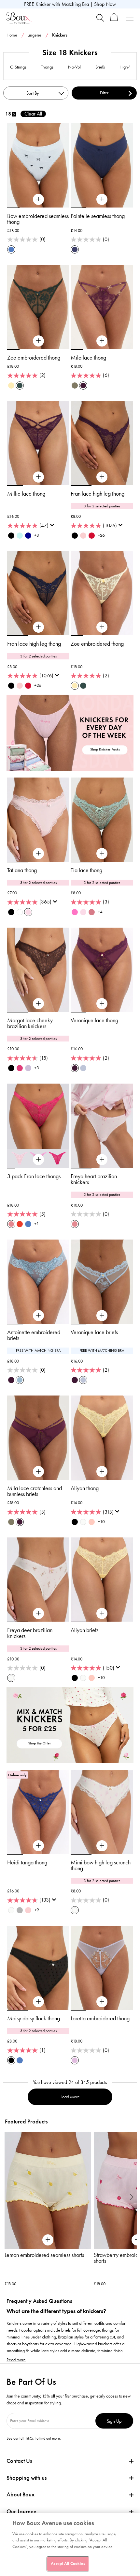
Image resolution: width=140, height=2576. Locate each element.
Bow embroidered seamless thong (38, 219)
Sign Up (114, 2421)
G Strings (18, 67)
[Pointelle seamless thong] (102, 199)
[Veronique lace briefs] (102, 1316)
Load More (70, 2097)
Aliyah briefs (84, 1630)
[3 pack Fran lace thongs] (38, 1160)
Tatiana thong (22, 870)
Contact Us (19, 2461)
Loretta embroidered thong (100, 2018)
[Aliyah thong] (102, 1472)
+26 (101, 535)
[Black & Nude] (75, 1522)
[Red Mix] (20, 1224)
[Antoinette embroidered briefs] (38, 1316)
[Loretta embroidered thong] (102, 2002)
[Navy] (75, 249)
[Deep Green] (20, 386)
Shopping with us (27, 2478)
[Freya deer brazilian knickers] (38, 1613)
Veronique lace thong (94, 1020)
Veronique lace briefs (94, 1332)
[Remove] (14, 114)
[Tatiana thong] (38, 854)
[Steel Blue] (20, 1380)
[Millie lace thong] (38, 477)
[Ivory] (11, 1910)
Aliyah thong (85, 1488)
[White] (20, 912)
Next (132, 2197)
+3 (37, 535)
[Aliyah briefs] (102, 1613)
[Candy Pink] (75, 912)
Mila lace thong (88, 358)
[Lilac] (75, 2060)
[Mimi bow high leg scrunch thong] (102, 1846)
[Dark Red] (92, 536)
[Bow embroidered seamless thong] (38, 199)
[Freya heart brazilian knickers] (102, 1160)
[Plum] (83, 386)
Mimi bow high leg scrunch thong (101, 1865)
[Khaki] (75, 386)
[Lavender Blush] (28, 1068)
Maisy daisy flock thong (34, 2018)
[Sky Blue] (20, 536)
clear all (33, 114)
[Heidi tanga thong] (38, 1846)
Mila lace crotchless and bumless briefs (35, 1491)
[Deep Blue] (28, 536)
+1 (37, 1224)
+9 (37, 1910)
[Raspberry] (92, 912)
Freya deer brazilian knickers (30, 1633)
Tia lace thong (86, 870)
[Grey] (20, 1910)
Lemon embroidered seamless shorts (44, 2255)
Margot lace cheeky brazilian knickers (30, 1023)
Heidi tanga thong (27, 1862)
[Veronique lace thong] (102, 1004)
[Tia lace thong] (102, 854)
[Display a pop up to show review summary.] (53, 527)
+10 (101, 1522)
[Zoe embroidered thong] (38, 341)
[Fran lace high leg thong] (102, 477)
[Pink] (92, 1522)
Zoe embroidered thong (34, 358)
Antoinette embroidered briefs (34, 1335)
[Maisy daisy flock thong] (38, 2002)
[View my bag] (114, 20)
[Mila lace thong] (102, 341)
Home (12, 35)
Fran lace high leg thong (98, 494)
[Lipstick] (20, 1068)
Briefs (100, 67)
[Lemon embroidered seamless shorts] (48, 2190)
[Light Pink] (83, 536)
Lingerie (34, 35)
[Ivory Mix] (83, 1522)
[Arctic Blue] (83, 1068)
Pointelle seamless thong (98, 216)
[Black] (11, 536)
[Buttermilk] (11, 386)
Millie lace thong (26, 494)
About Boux (21, 2495)
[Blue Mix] (11, 249)
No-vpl (74, 67)
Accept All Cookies (68, 2564)
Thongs (47, 67)
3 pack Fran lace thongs (34, 1176)
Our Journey (21, 2512)
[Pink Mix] (11, 1224)
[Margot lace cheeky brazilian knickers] (38, 1004)
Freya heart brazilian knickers (94, 1179)
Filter (104, 93)
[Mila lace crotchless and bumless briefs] (38, 1472)
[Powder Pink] (28, 912)
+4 (100, 912)
